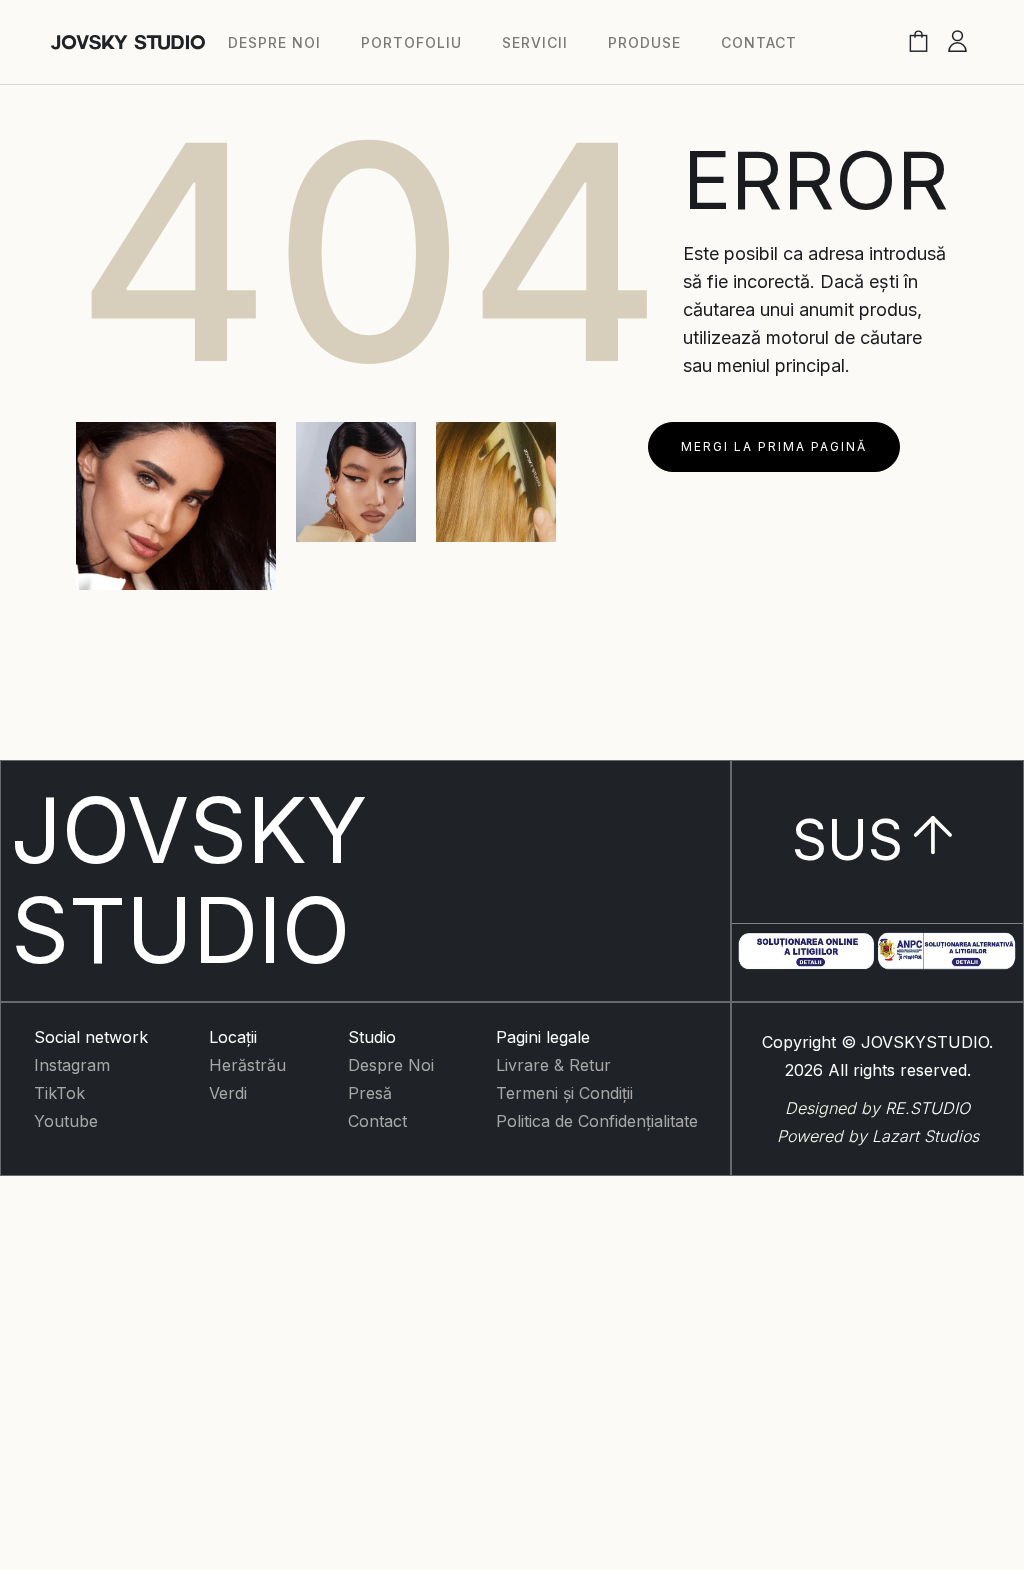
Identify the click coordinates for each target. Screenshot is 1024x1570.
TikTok (59, 1093)
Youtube (66, 1121)
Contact (377, 1121)
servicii (535, 42)
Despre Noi (391, 1065)
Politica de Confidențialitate (597, 1121)
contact (759, 42)
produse (644, 42)
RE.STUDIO (927, 1108)
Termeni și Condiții (564, 1093)
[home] (127, 42)
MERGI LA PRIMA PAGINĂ (774, 446)
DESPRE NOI (274, 42)
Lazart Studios (925, 1136)
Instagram (72, 1065)
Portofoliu (411, 42)
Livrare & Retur (553, 1065)
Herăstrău (247, 1065)
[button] (918, 42)
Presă (370, 1093)
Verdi (228, 1093)
